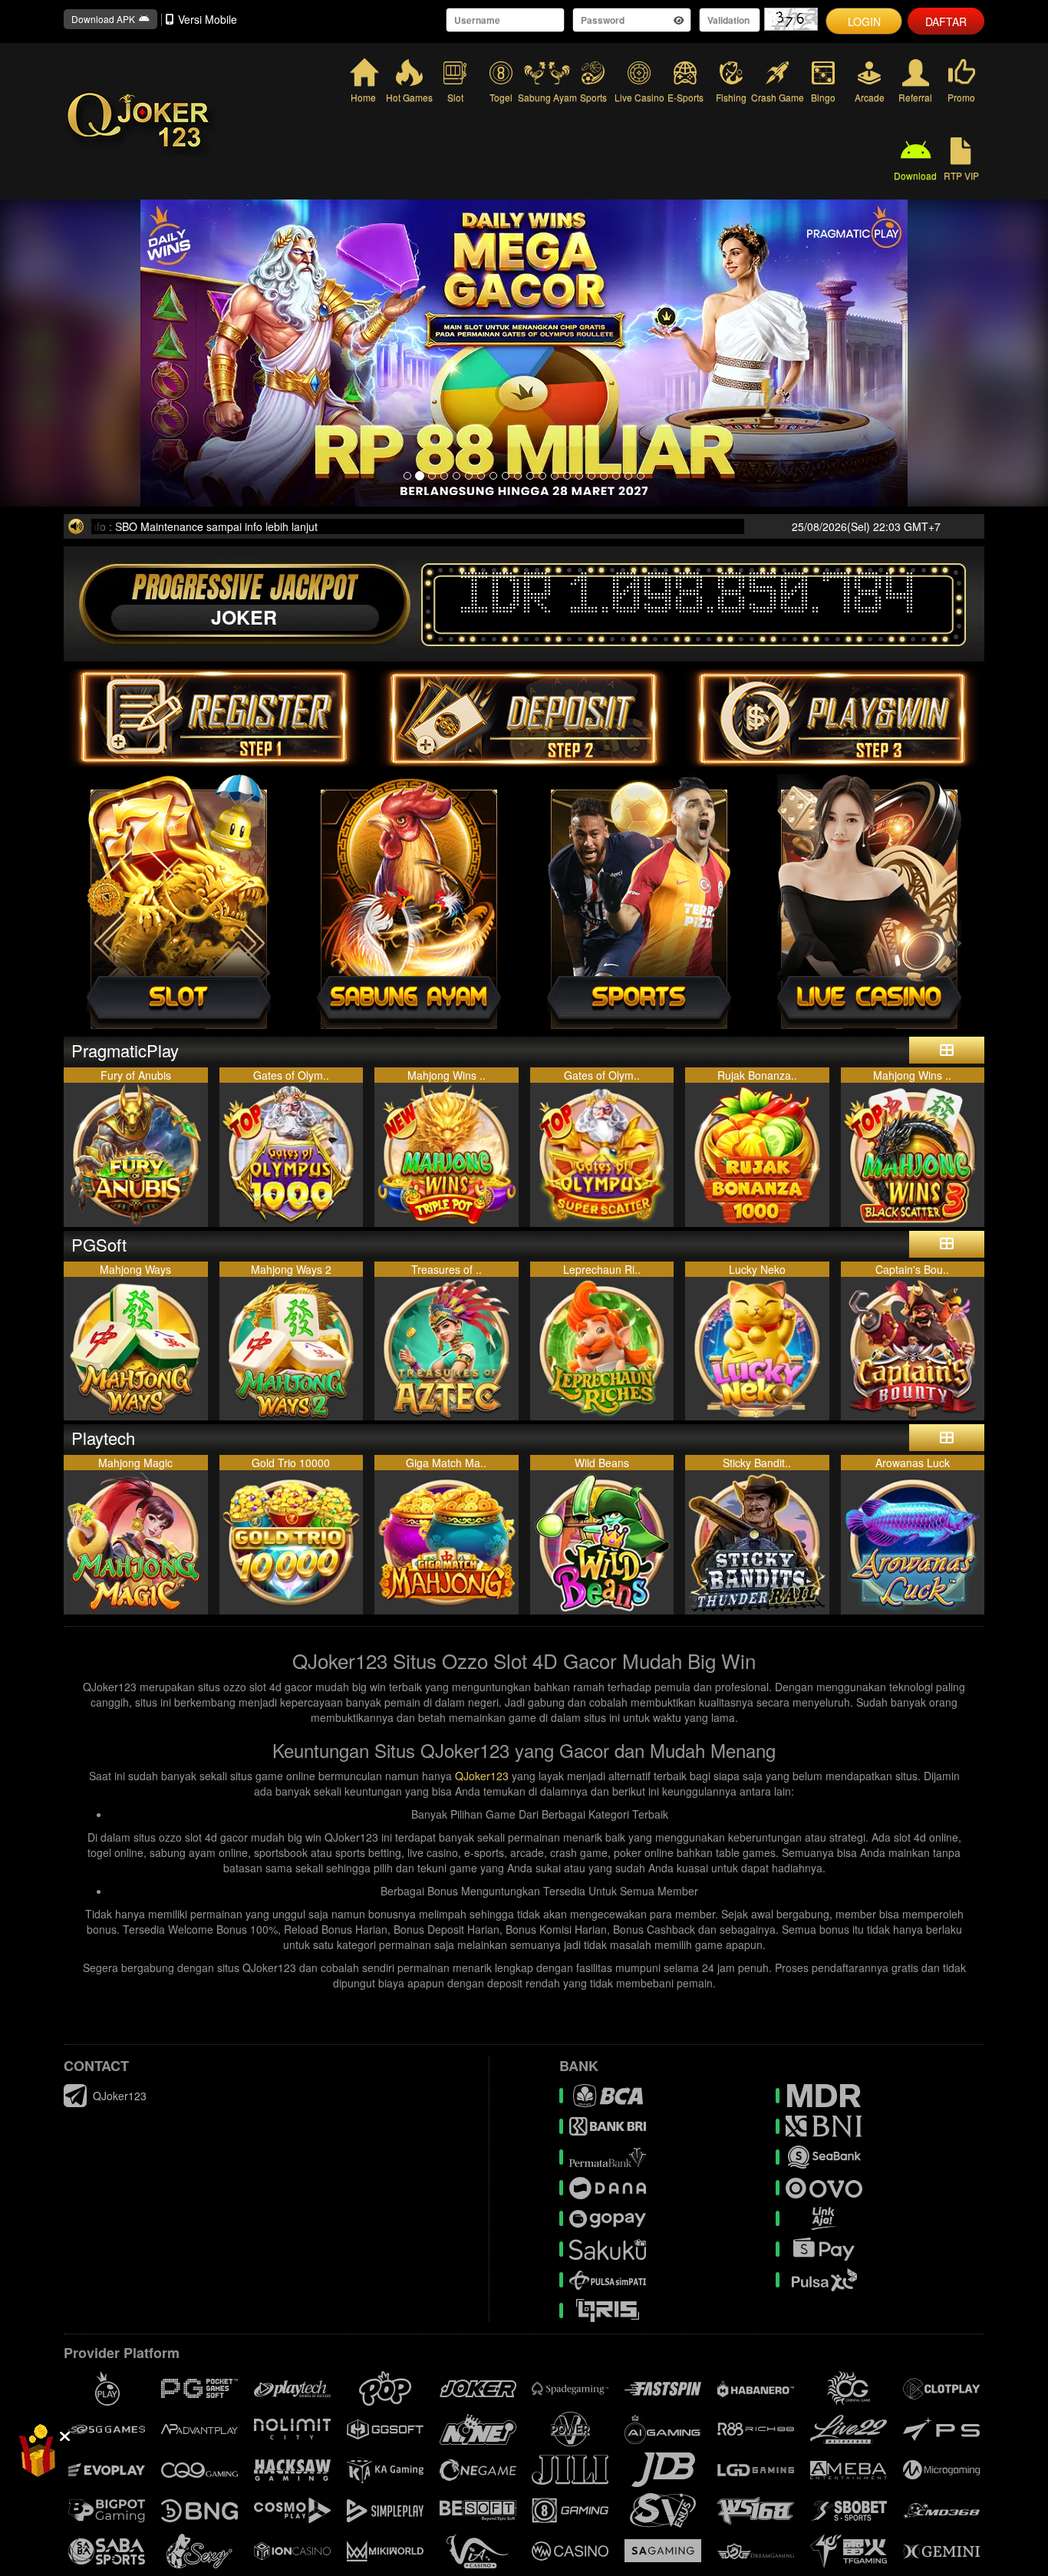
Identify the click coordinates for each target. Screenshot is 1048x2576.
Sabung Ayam (547, 97)
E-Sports (685, 97)
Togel (501, 97)
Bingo (823, 97)
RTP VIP (961, 175)
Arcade (870, 97)
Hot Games (409, 97)
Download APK (103, 19)
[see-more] (947, 1050)
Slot (455, 97)
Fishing (731, 97)
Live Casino (639, 97)
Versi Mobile (208, 19)
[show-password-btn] (679, 20)
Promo (961, 97)
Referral (915, 97)
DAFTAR (946, 21)
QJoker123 (482, 1776)
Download (915, 175)
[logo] (202, 121)
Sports (593, 97)
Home (363, 97)
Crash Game (777, 97)
